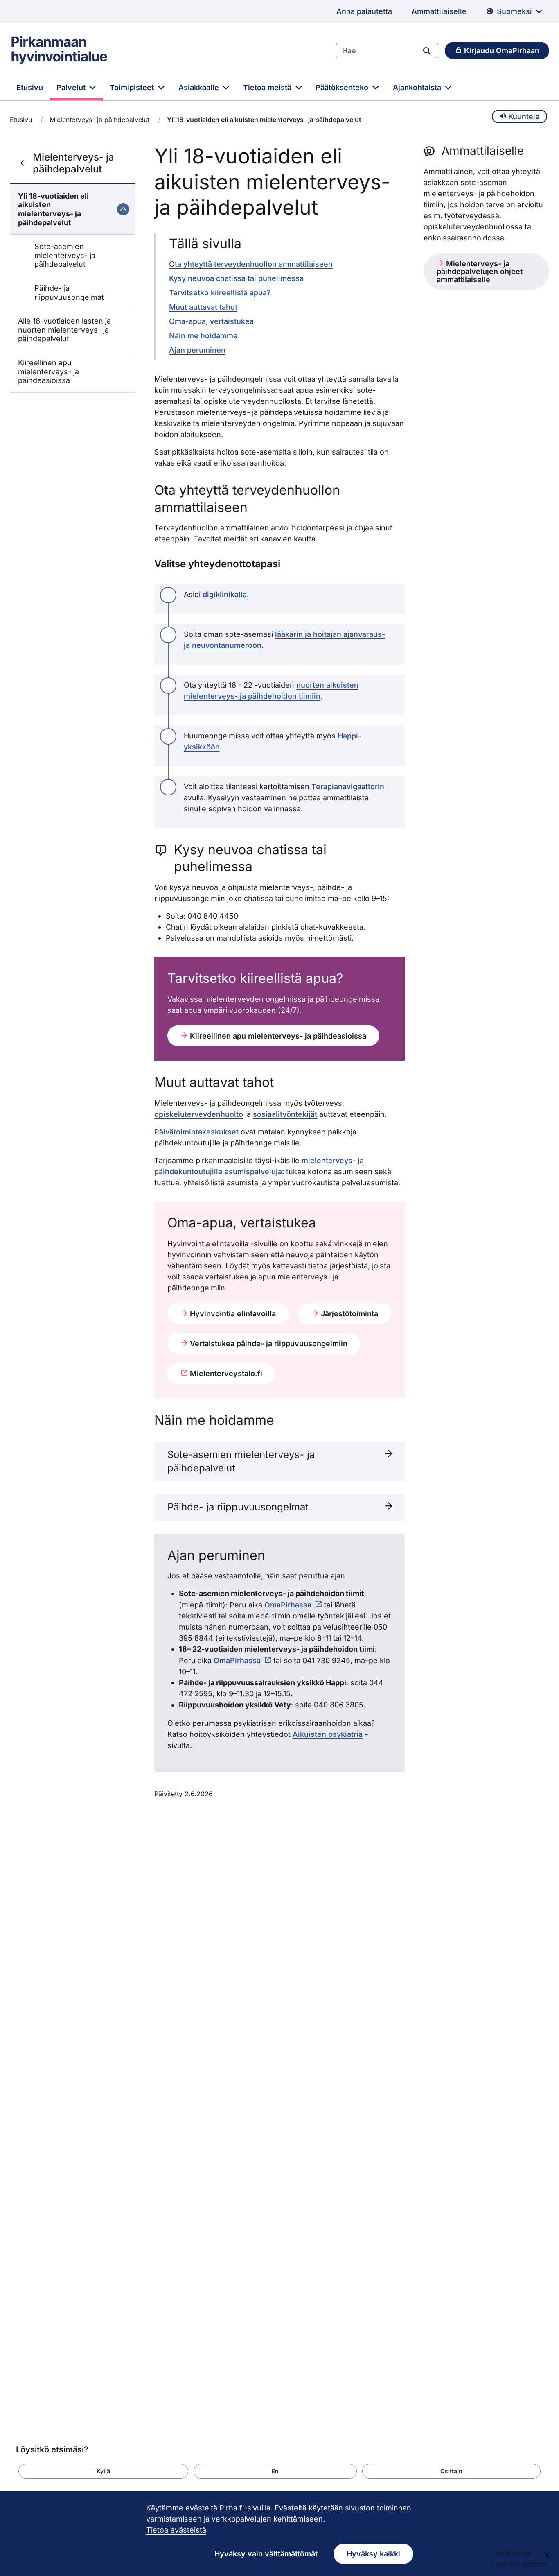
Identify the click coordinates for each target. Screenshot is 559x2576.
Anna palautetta (364, 11)
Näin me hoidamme (203, 336)
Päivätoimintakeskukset (196, 1132)
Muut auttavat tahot (203, 307)
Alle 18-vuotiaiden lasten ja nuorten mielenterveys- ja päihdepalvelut (64, 330)
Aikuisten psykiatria (328, 1734)
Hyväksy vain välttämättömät (266, 2554)
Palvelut (72, 87)
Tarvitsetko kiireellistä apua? (220, 293)
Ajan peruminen (197, 350)
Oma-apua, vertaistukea (211, 321)
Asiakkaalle (200, 87)
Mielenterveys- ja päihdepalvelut (99, 120)
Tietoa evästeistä (176, 2530)
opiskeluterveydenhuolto (199, 1114)
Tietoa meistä (268, 87)
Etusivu (30, 87)
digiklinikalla (225, 594)
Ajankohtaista (418, 87)
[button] (103, 2471)
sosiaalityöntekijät (285, 1114)
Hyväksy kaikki (373, 2554)
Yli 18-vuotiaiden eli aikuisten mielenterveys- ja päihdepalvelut (53, 209)
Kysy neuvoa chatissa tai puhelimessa (236, 278)
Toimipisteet (133, 87)
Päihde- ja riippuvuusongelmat (69, 293)
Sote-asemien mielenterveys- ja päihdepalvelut (65, 255)
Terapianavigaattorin (348, 787)
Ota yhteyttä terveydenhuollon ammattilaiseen (251, 264)
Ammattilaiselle (439, 11)
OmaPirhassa (288, 1605)
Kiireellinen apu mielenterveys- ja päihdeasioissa (48, 371)
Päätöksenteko (343, 87)
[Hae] (427, 50)
